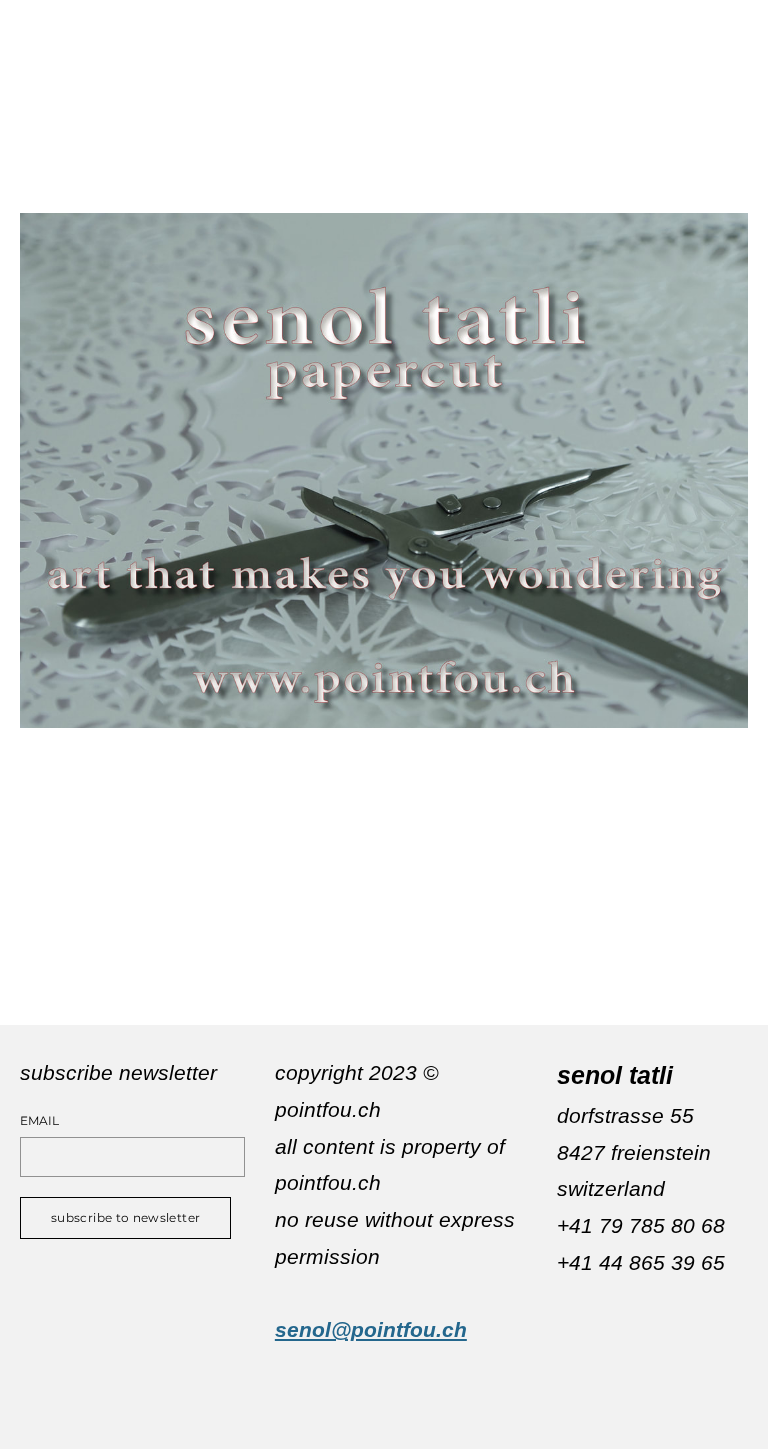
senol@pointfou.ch (371, 1329)
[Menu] (733, 25)
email (39, 1121)
